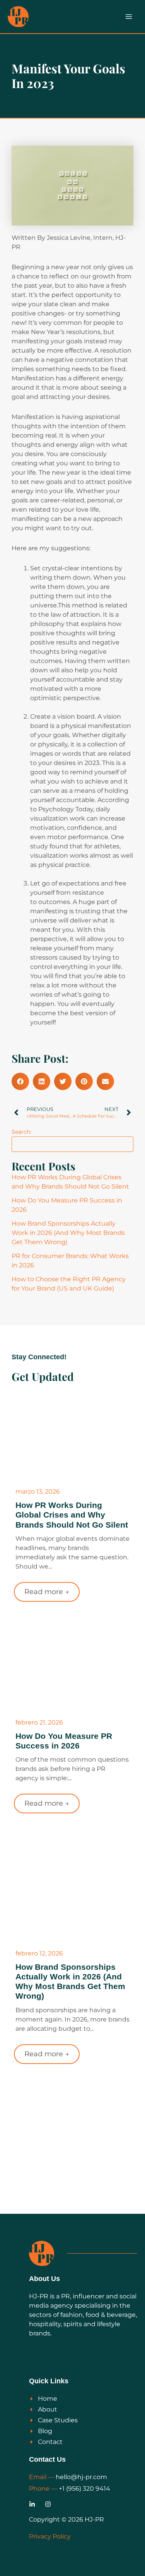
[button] (20, 1081)
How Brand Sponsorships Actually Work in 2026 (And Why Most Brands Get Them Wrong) (68, 1233)
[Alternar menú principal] (129, 17)
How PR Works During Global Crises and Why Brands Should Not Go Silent (72, 1515)
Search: (21, 1132)
